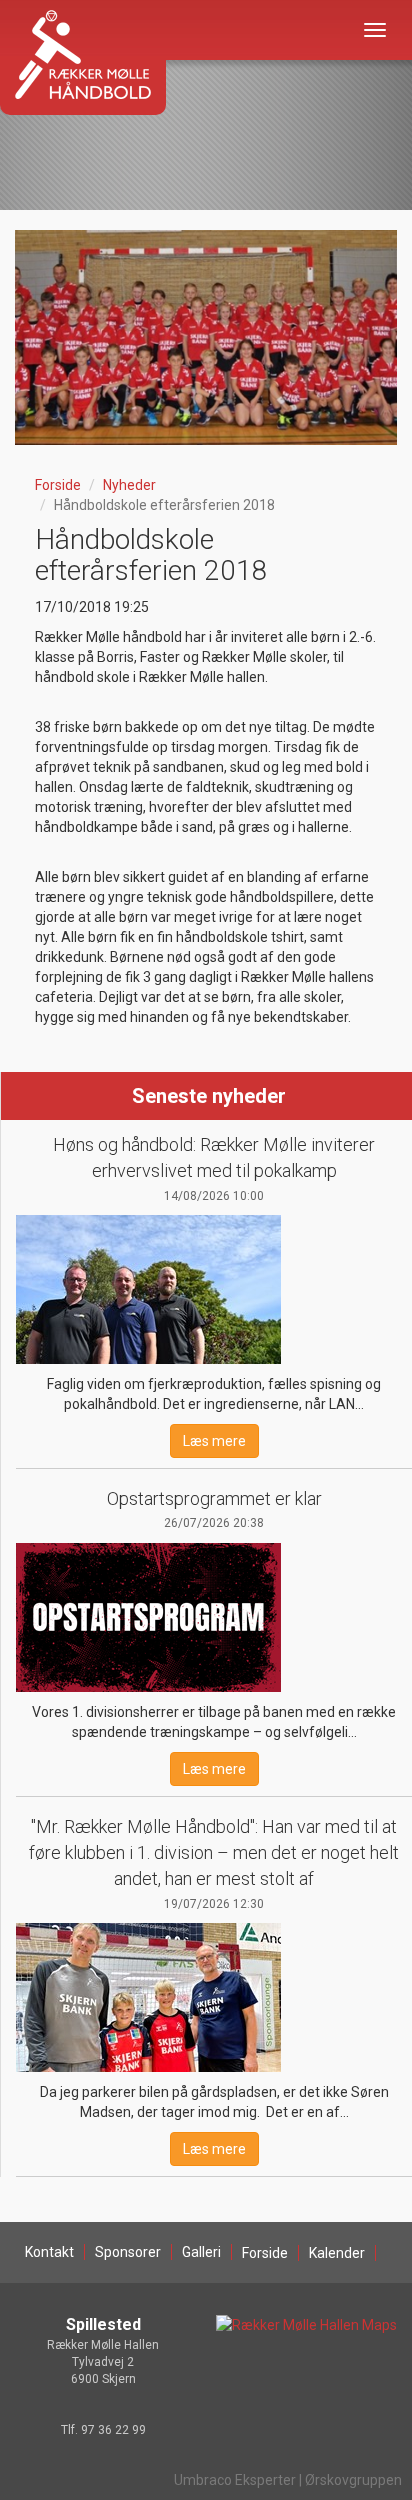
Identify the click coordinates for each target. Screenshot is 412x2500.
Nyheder (129, 485)
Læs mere (214, 1441)
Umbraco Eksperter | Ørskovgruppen (288, 2480)
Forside (58, 485)
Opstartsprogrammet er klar (214, 1498)
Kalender (337, 2253)
